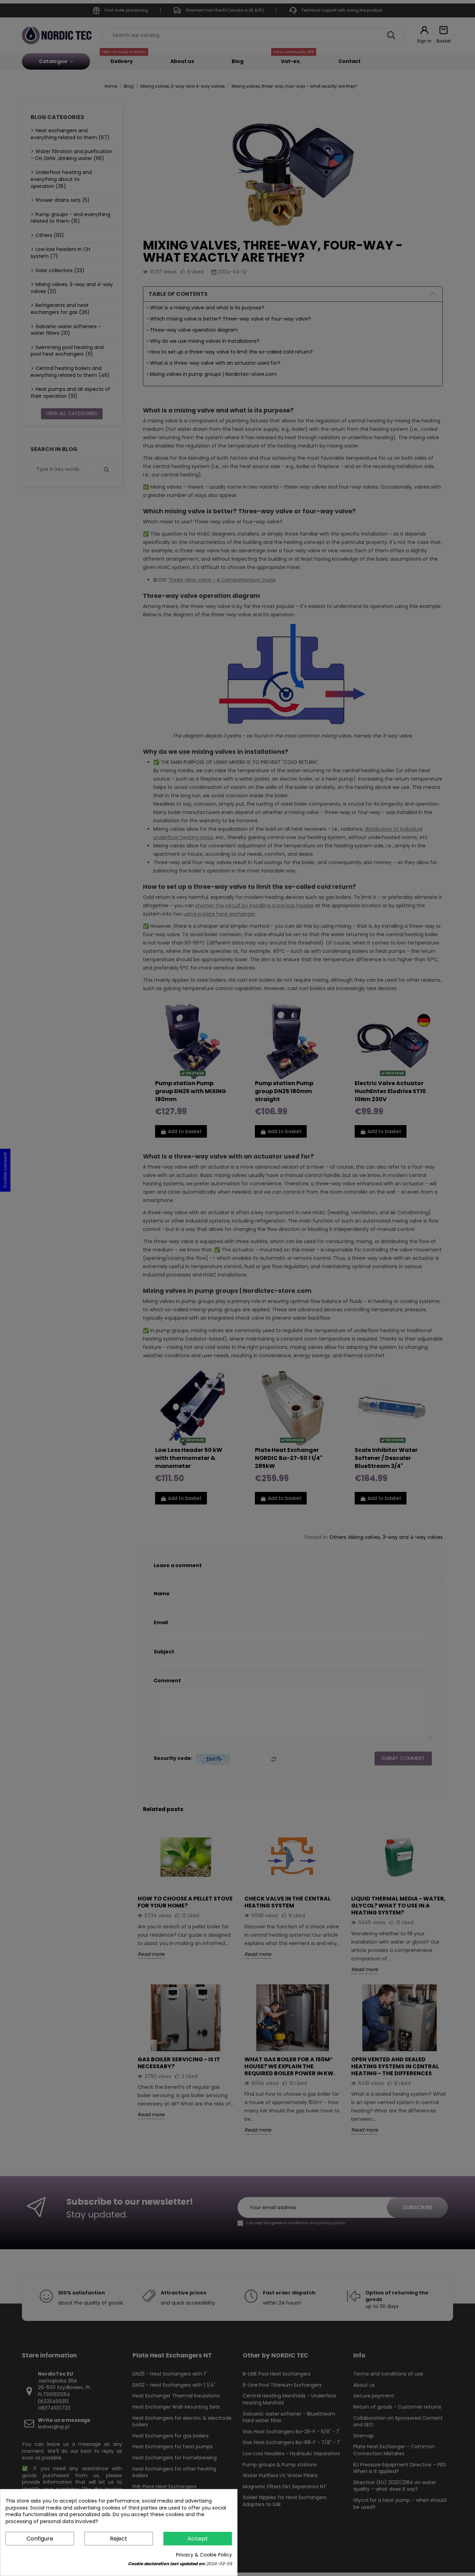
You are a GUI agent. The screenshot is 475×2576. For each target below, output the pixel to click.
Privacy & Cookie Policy (204, 2555)
